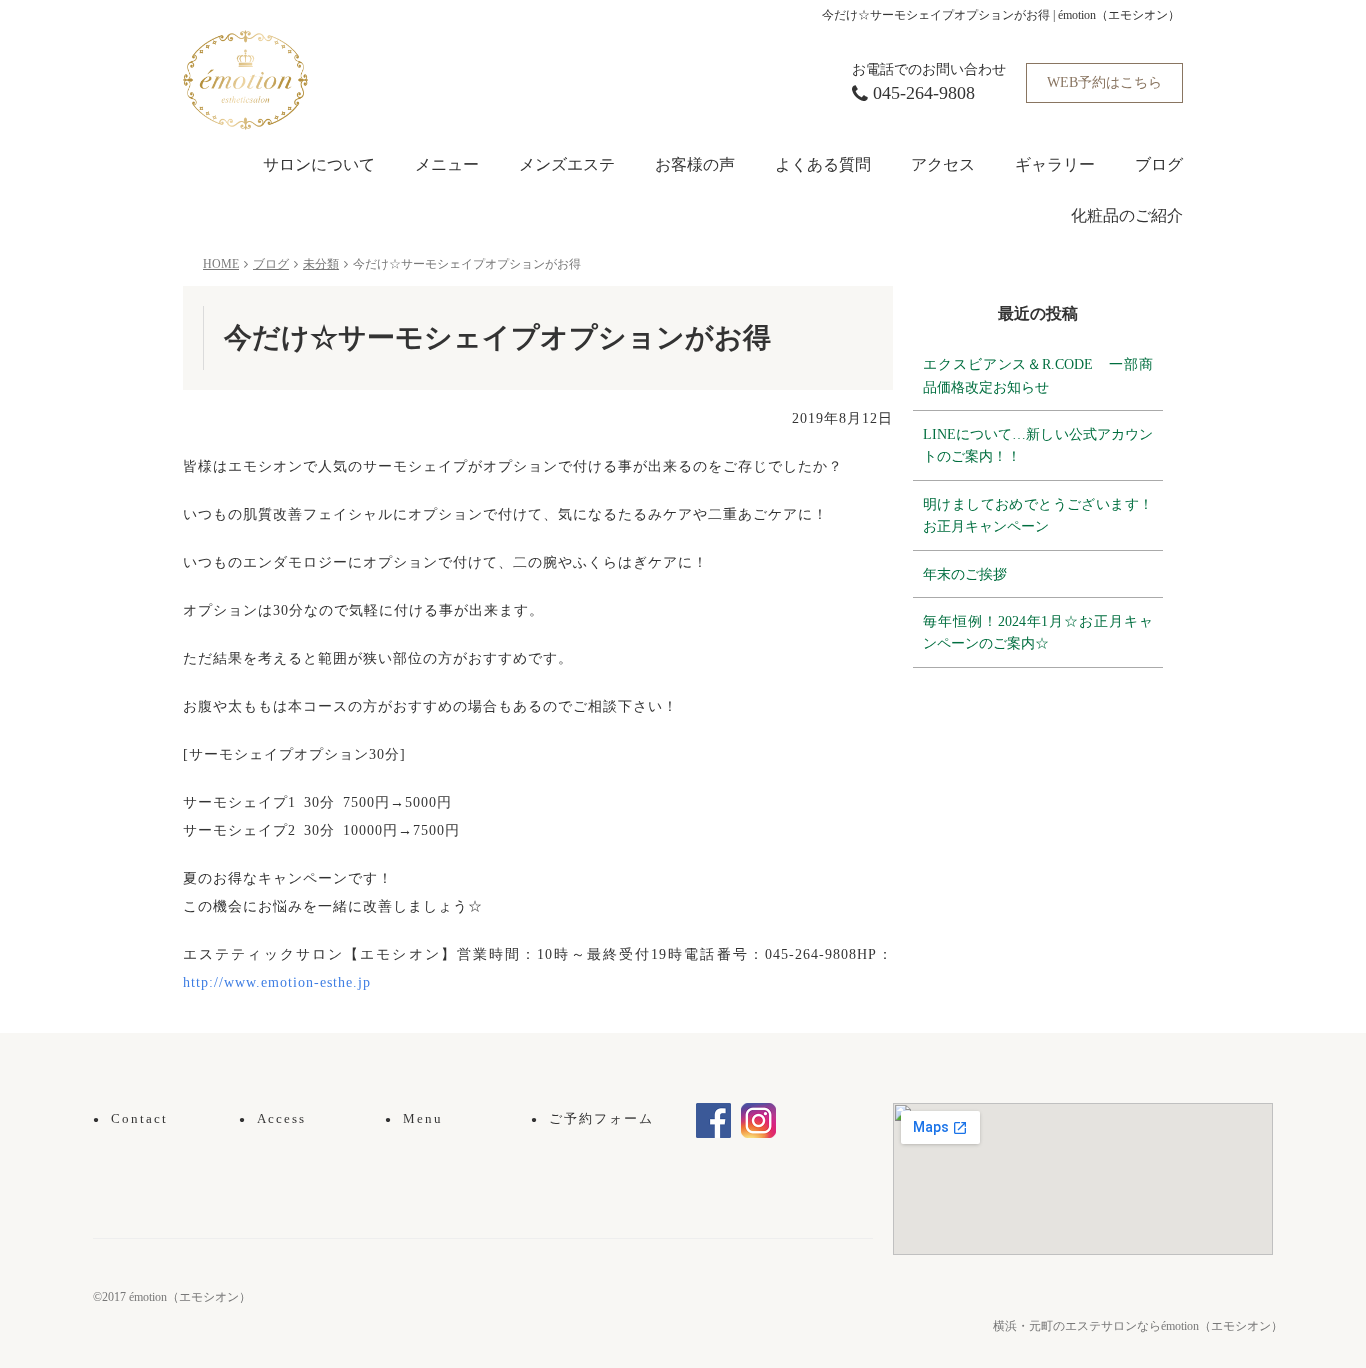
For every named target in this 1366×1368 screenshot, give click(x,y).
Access (272, 1118)
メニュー (447, 164)
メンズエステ (567, 164)
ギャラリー (1055, 164)
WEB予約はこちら (1104, 82)
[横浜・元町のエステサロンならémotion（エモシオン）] (245, 78)
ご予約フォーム (592, 1118)
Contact (130, 1118)
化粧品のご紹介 (1127, 215)
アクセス (943, 164)
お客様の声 (695, 164)
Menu (414, 1118)
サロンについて (319, 164)
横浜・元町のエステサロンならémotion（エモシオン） (1138, 1326)
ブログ (1159, 164)
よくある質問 (823, 164)
